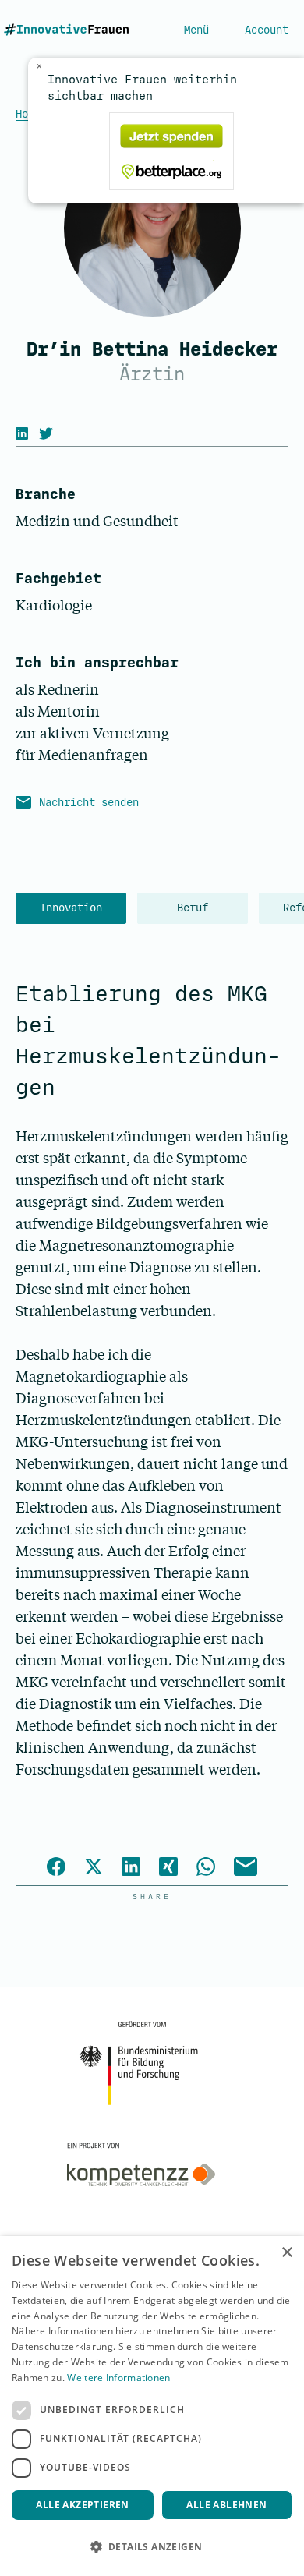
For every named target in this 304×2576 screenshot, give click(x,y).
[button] (152, 2547)
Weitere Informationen (118, 2378)
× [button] (286, 2253)
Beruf (193, 908)
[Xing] (168, 1869)
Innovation (71, 908)
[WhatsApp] (206, 1869)
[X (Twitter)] (50, 433)
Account (267, 30)
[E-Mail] (246, 1869)
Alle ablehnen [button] (226, 2505)
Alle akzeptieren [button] (82, 2505)
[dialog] (152, 2406)
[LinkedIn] (26, 433)
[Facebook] (56, 1869)
